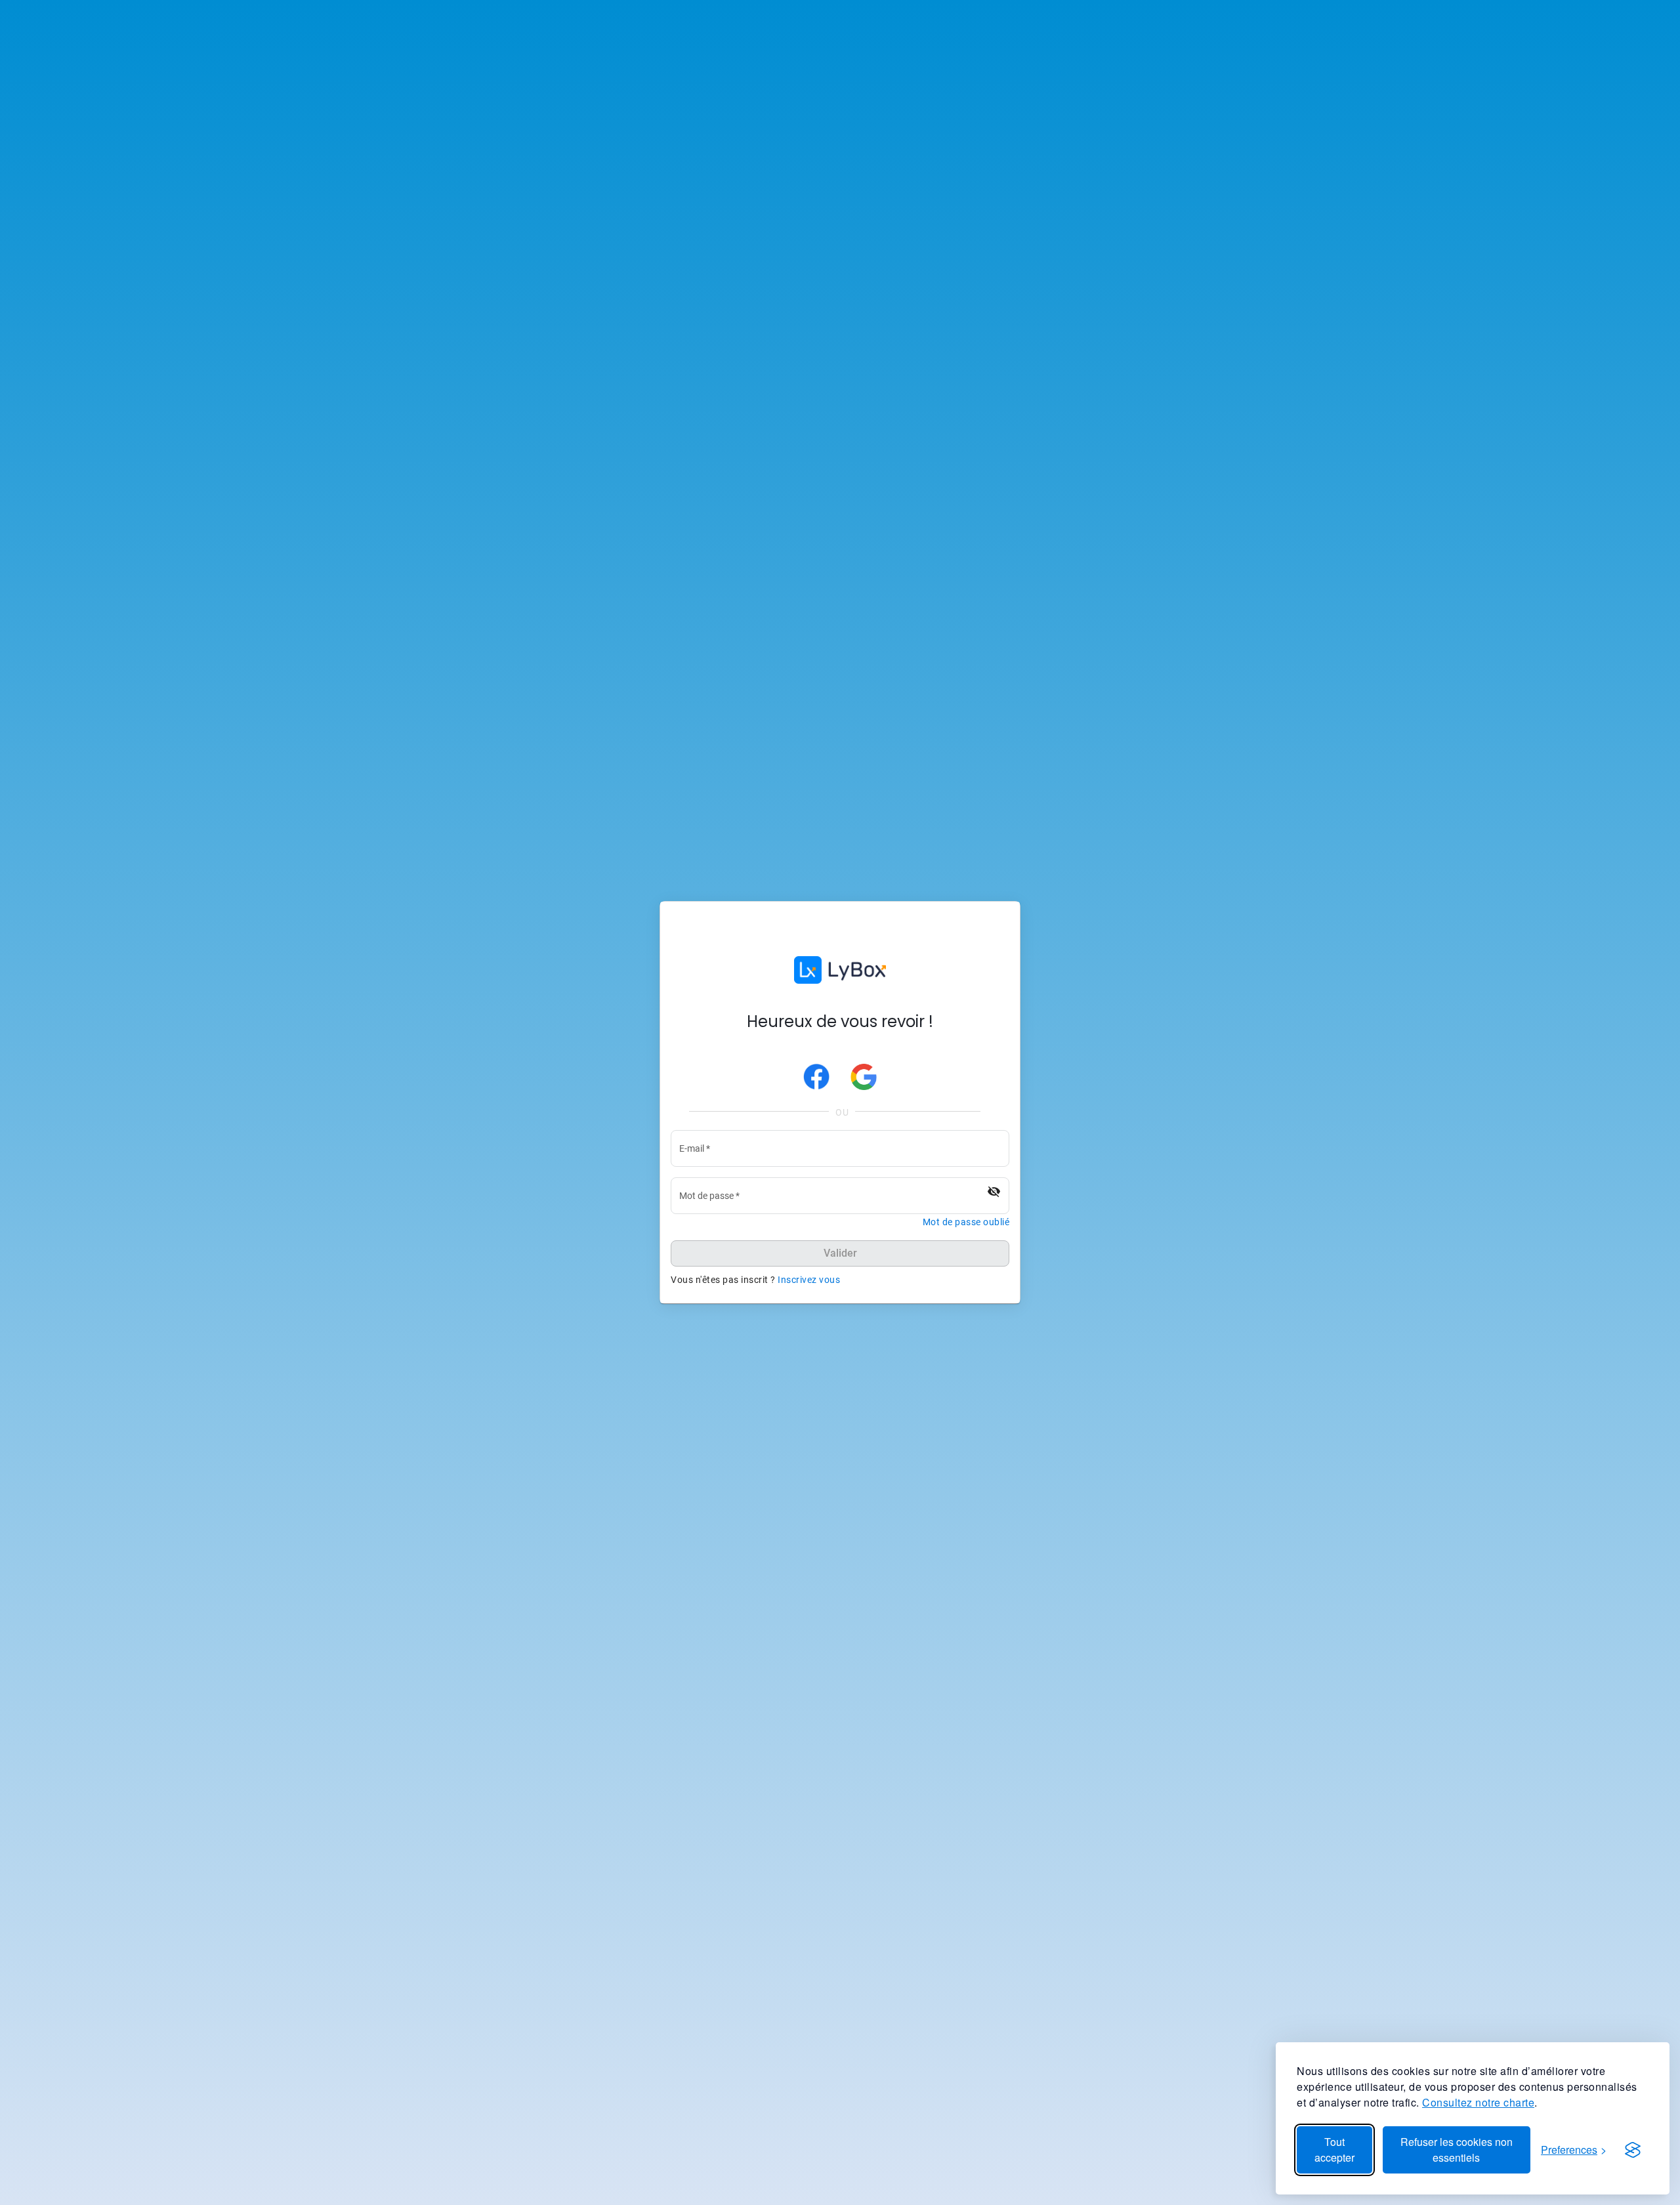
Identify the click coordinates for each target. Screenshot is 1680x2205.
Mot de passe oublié (966, 1222)
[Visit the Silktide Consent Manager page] (1633, 2150)
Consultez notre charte (1478, 2102)
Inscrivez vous (809, 1280)
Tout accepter (1334, 2150)
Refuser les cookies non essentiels (1457, 2150)
